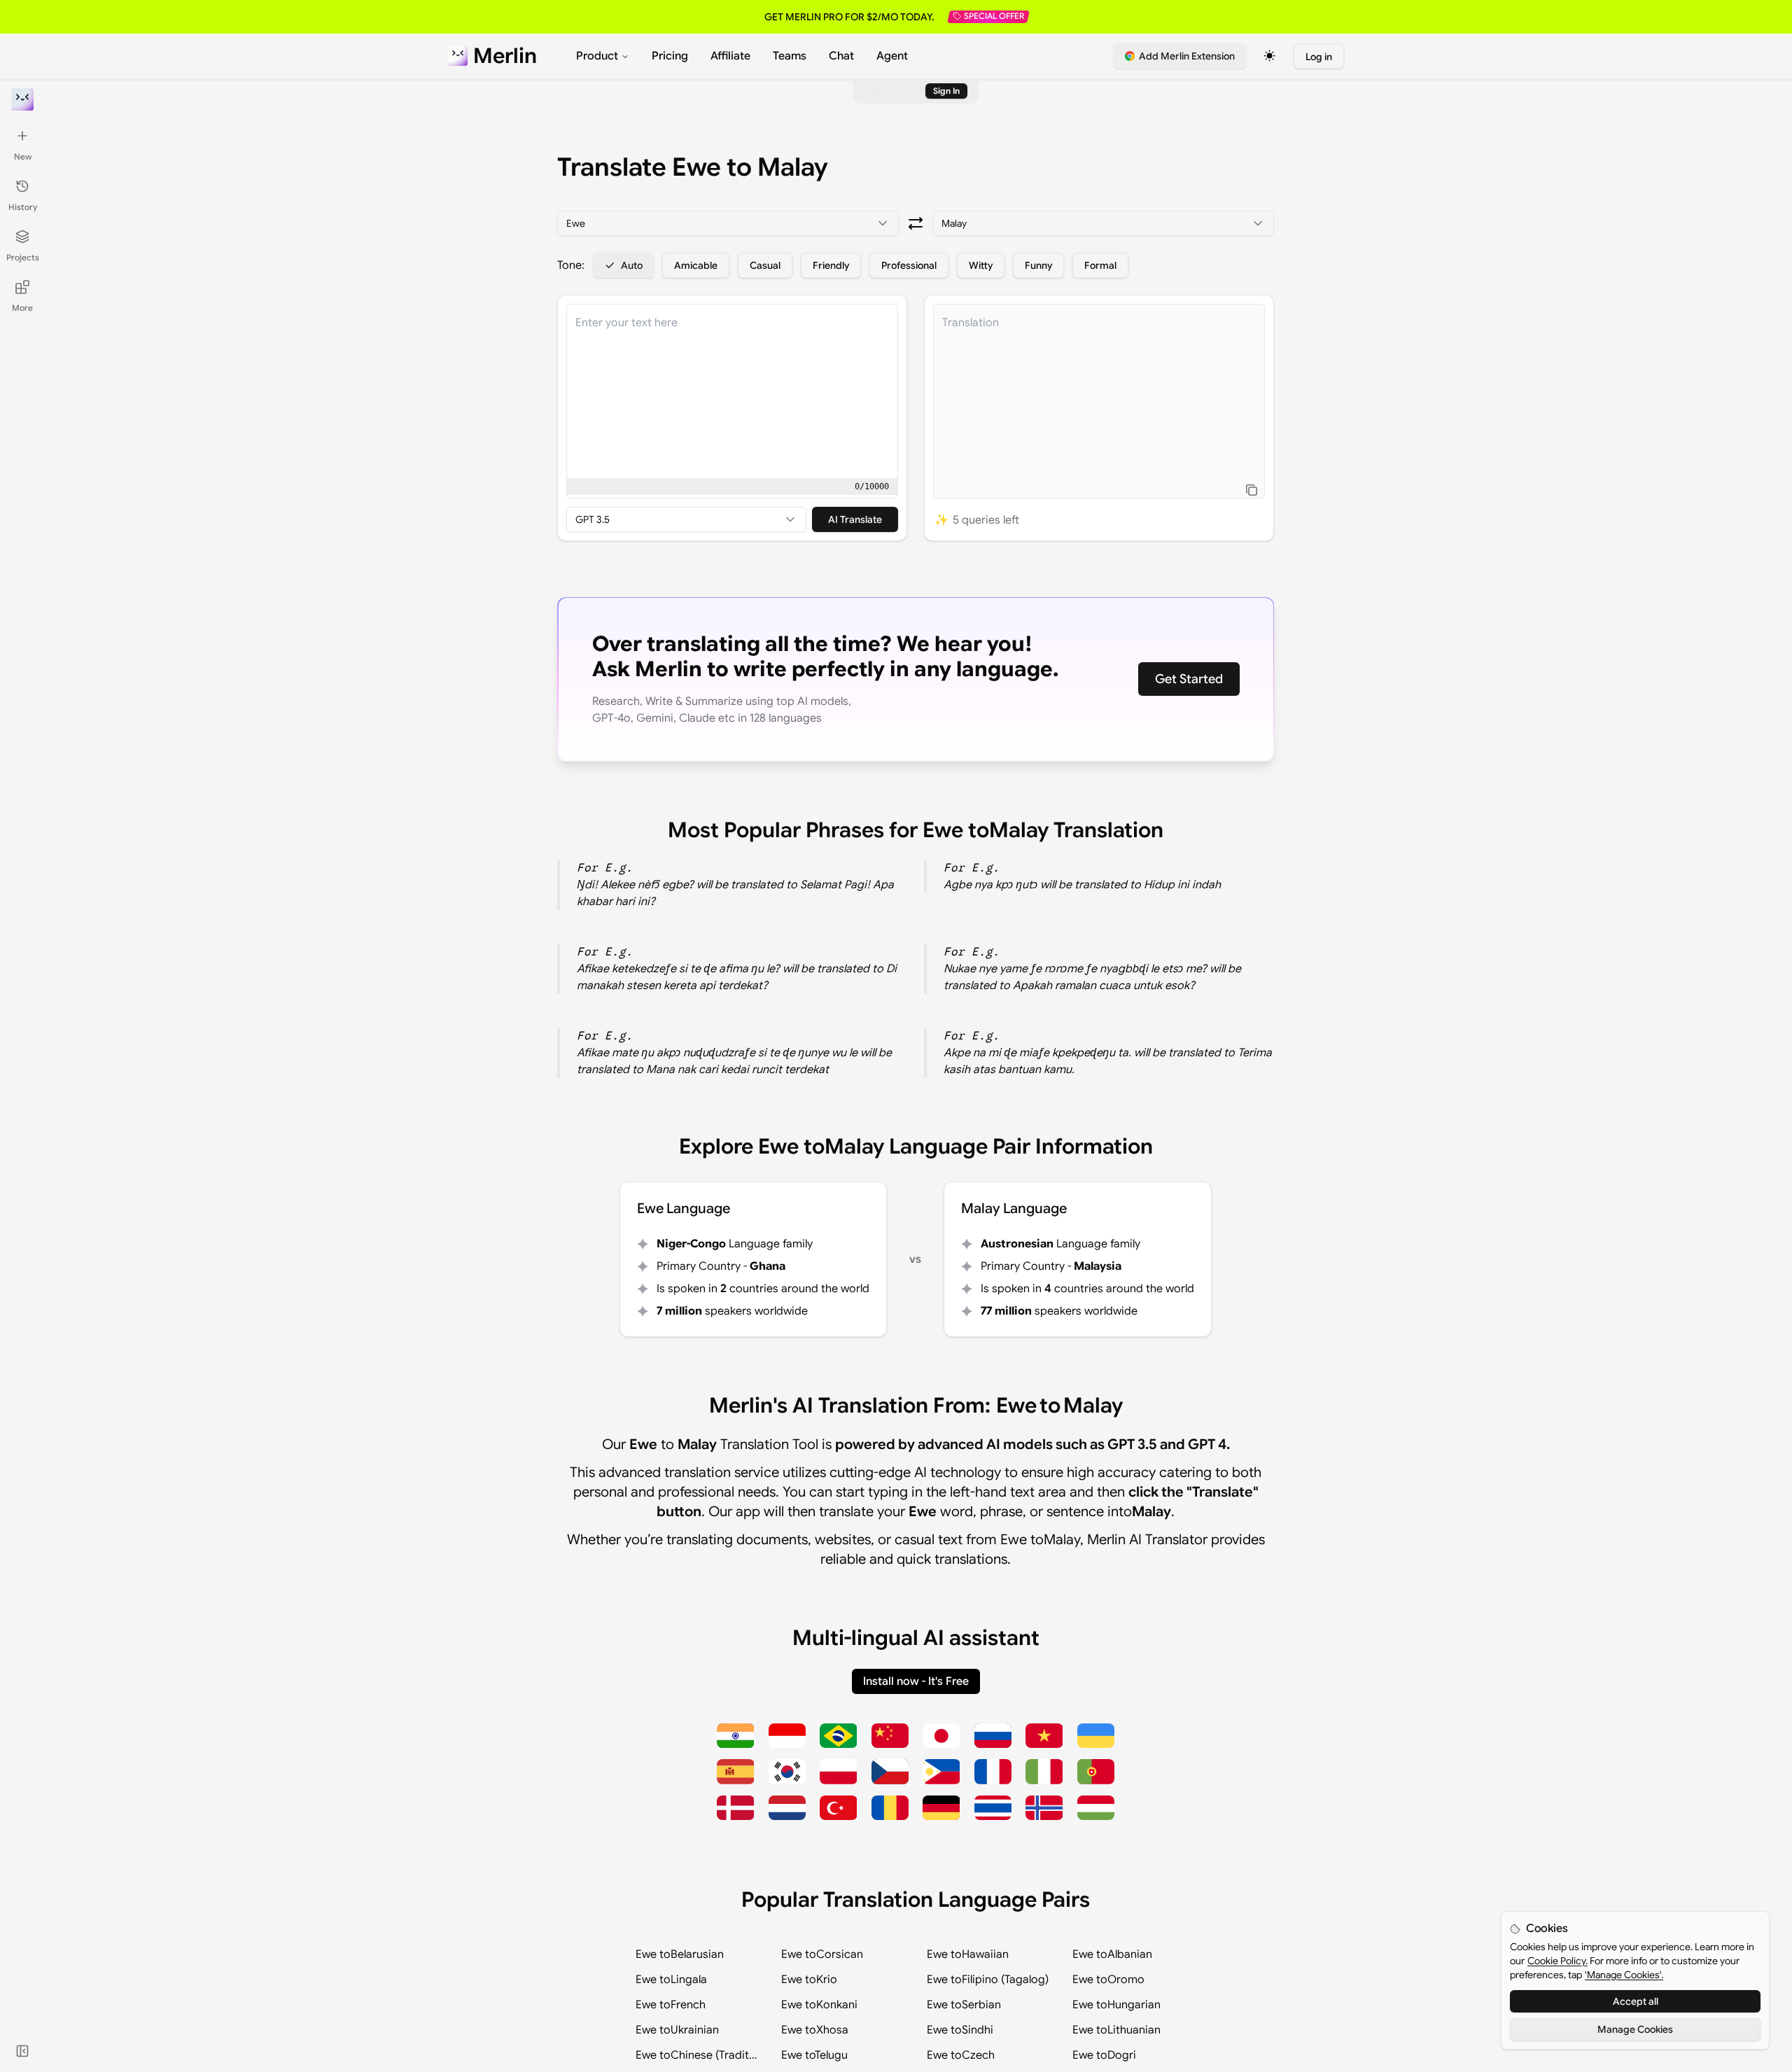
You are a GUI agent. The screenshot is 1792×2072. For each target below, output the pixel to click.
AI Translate (855, 519)
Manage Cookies (1635, 2029)
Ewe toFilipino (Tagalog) (988, 1980)
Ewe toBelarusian (680, 1954)
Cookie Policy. (1557, 1961)
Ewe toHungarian (1116, 2005)
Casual (765, 265)
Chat (841, 56)
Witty (981, 265)
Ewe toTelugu (814, 2055)
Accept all (1636, 2001)
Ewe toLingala (671, 1980)
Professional (909, 265)
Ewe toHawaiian (968, 1954)
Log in (1319, 57)
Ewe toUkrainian (677, 2030)
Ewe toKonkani (819, 2005)
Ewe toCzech (961, 2055)
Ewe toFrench (671, 2005)
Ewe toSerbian (964, 2005)
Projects (23, 257)
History (23, 207)
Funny (1038, 265)
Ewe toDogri (1104, 2055)
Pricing (670, 56)
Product (597, 56)
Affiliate (730, 56)
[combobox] (728, 223)
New (23, 156)
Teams (790, 56)
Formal (1100, 265)
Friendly (831, 265)
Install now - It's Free (916, 1681)
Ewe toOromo (1108, 1980)
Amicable (696, 265)
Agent (892, 56)
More (22, 308)
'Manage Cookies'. (1624, 1975)
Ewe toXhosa (815, 2030)
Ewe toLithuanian (1116, 2030)
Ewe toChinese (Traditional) (697, 2055)
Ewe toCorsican (822, 1954)
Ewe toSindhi (960, 2030)
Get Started (1189, 679)
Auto (632, 265)
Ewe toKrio (809, 1980)
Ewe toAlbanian (1112, 1954)
